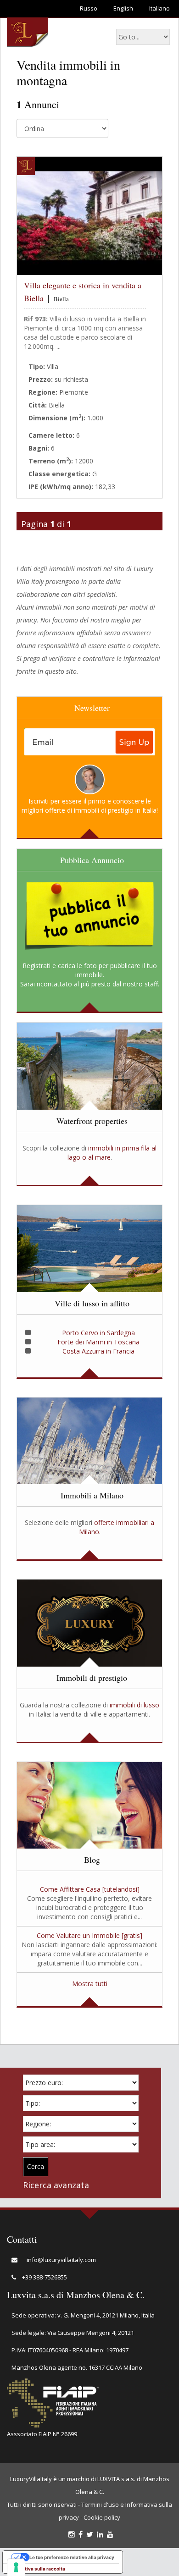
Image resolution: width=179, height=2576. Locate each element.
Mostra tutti (90, 1984)
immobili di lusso (134, 1705)
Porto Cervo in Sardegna (98, 1333)
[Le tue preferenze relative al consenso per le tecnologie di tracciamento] (16, 2567)
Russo (89, 8)
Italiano (159, 8)
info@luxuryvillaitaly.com (61, 2260)
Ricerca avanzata (56, 2185)
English (123, 8)
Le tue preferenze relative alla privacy (72, 2557)
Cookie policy (102, 2517)
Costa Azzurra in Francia (98, 1351)
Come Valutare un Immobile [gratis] (89, 1935)
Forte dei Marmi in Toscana (98, 1342)
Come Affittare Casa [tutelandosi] (90, 1889)
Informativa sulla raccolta (36, 2569)
